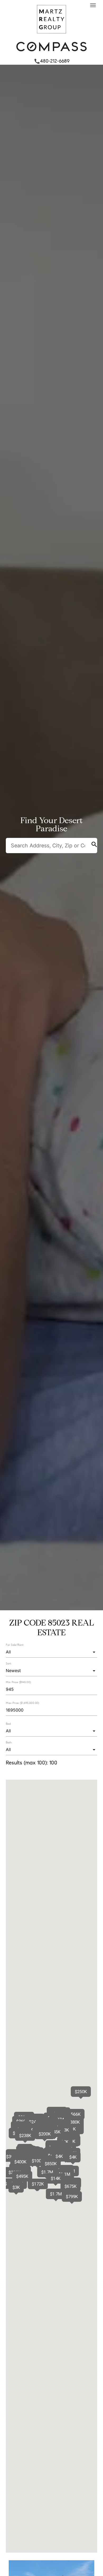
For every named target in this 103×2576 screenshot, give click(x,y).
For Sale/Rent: (15, 1645)
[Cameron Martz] (51, 35)
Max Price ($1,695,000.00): (23, 1703)
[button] (56, 2194)
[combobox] (51, 1652)
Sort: (9, 1663)
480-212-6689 (52, 61)
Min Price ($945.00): (19, 1682)
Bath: (9, 1742)
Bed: (8, 1724)
